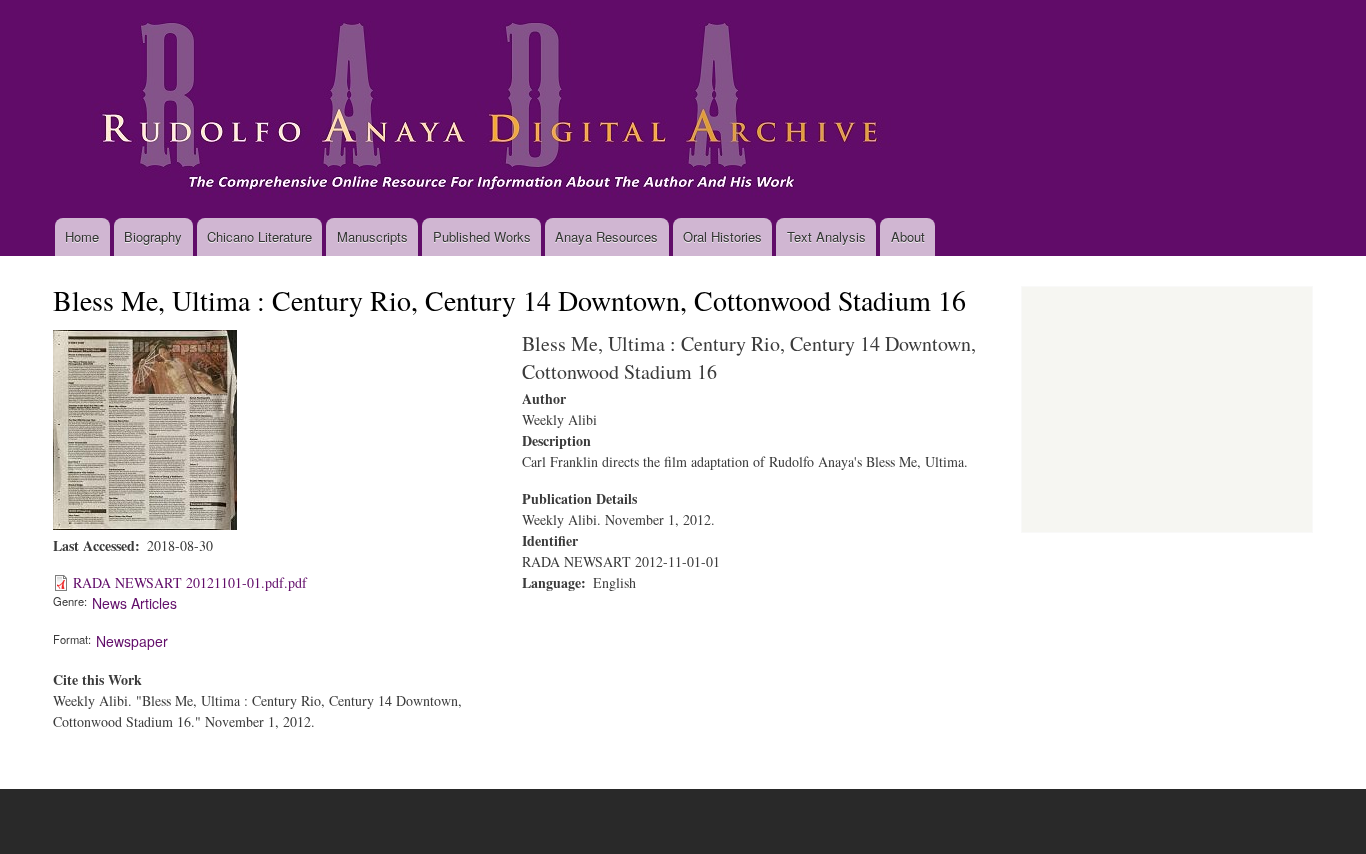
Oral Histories (722, 236)
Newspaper (132, 641)
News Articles (134, 603)
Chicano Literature (259, 236)
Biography (153, 236)
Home (82, 236)
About (908, 236)
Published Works (482, 236)
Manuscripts (372, 236)
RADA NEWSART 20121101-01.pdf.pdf (190, 582)
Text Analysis (826, 236)
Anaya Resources (606, 236)
